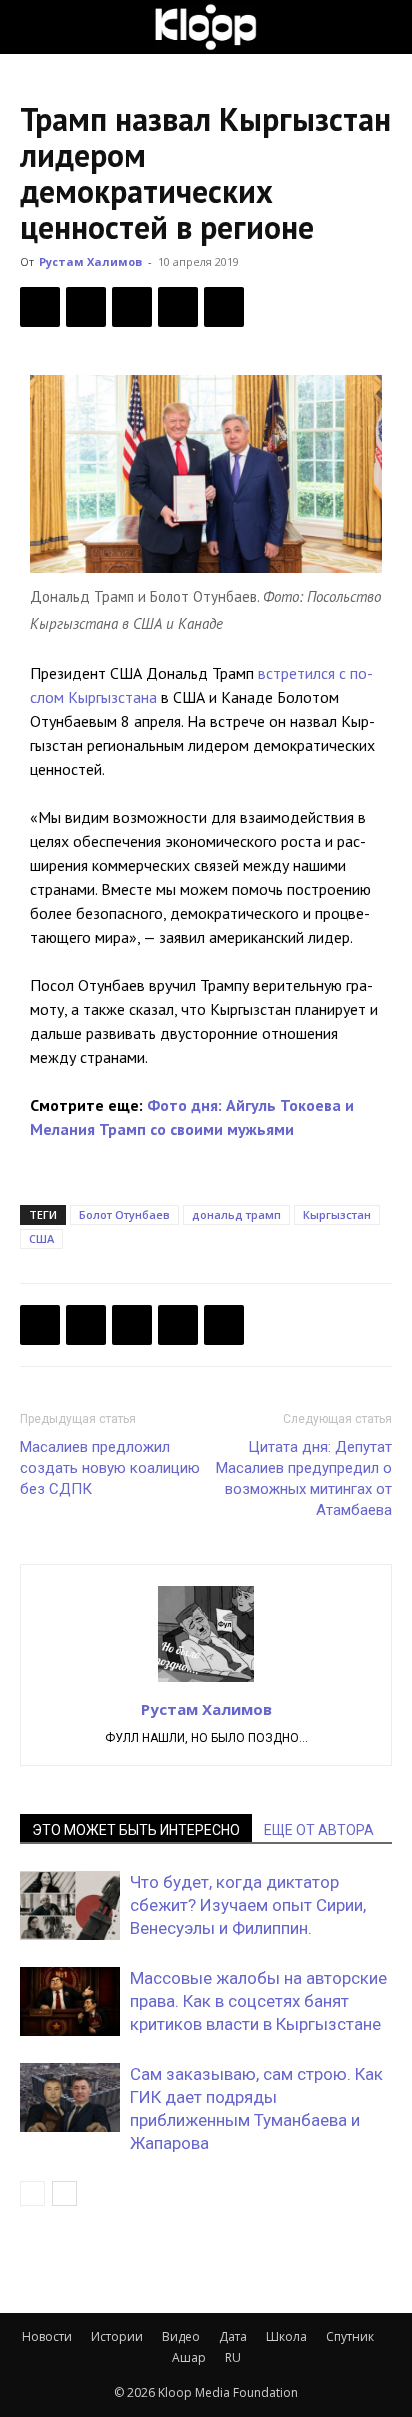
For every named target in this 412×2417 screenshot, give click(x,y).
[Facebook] (40, 307)
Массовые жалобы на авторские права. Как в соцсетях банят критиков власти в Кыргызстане (258, 2001)
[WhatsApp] (224, 307)
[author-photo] (206, 1681)
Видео (181, 2336)
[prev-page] (32, 2193)
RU (233, 2357)
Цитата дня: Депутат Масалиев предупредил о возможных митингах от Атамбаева (304, 1478)
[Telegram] (178, 307)
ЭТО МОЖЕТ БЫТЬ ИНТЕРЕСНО (136, 1830)
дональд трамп (236, 1214)
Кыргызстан (337, 1214)
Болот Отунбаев (124, 1214)
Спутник (350, 2336)
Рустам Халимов (90, 261)
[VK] (132, 307)
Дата (233, 2336)
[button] (34, 27)
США (41, 1238)
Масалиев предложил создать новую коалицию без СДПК (110, 1468)
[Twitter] (86, 307)
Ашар (189, 2357)
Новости (47, 2336)
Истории (117, 2336)
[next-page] (64, 2193)
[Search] (384, 27)
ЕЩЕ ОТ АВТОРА (319, 1830)
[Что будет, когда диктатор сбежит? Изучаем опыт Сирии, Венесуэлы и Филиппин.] (70, 1905)
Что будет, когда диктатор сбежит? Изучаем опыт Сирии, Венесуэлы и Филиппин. (248, 1905)
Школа (286, 2336)
